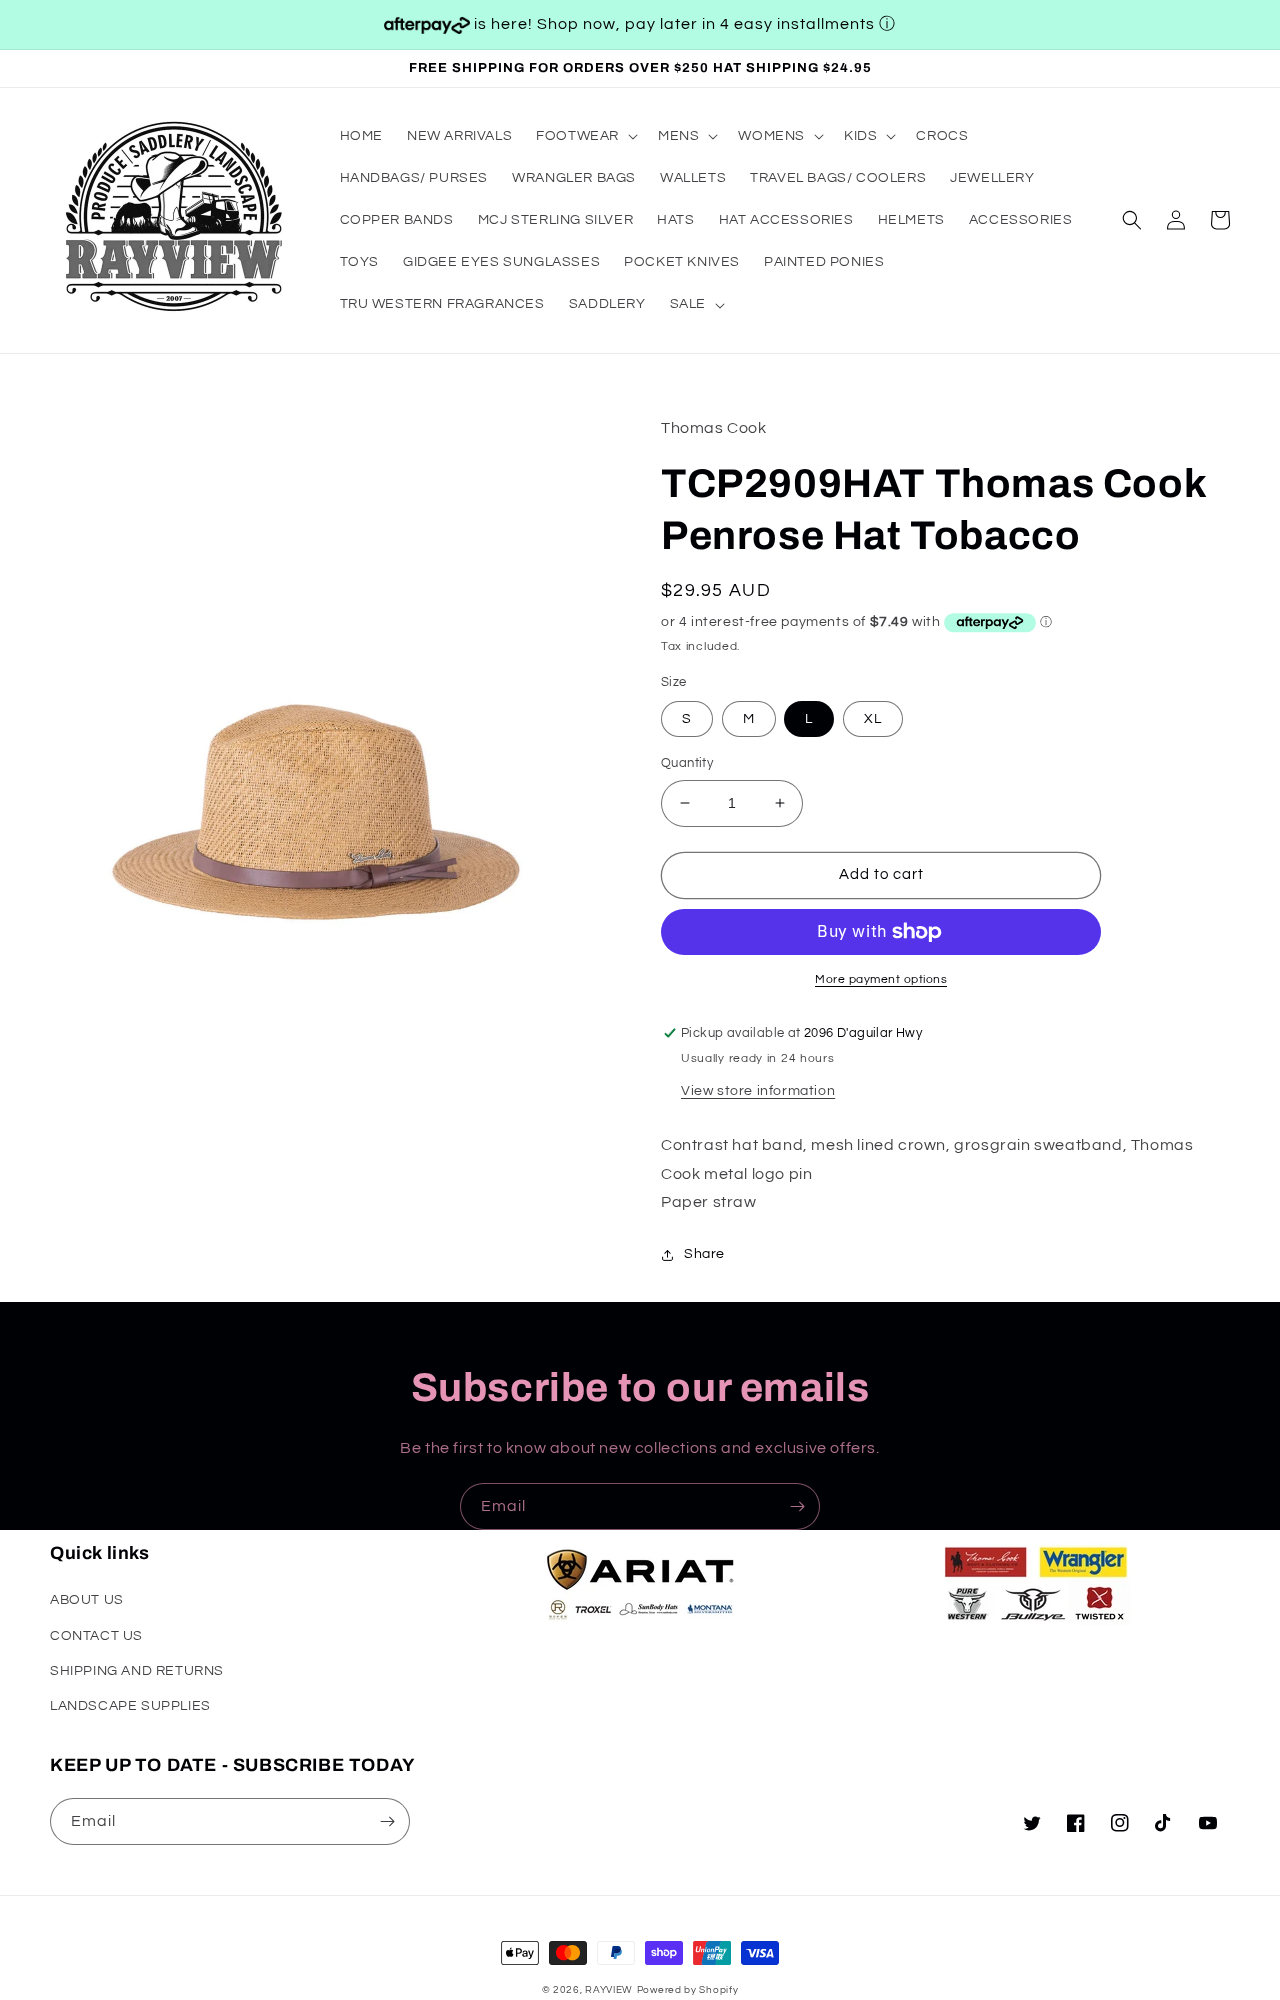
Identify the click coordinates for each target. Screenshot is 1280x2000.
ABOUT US (87, 1600)
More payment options (881, 979)
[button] (585, 136)
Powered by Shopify (688, 1990)
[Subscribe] (797, 1506)
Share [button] (704, 1254)
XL (873, 719)
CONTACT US (96, 1636)
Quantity (687, 763)
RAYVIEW (609, 1990)
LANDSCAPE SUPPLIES (130, 1706)
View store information (758, 1091)
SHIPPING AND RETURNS (137, 1671)
